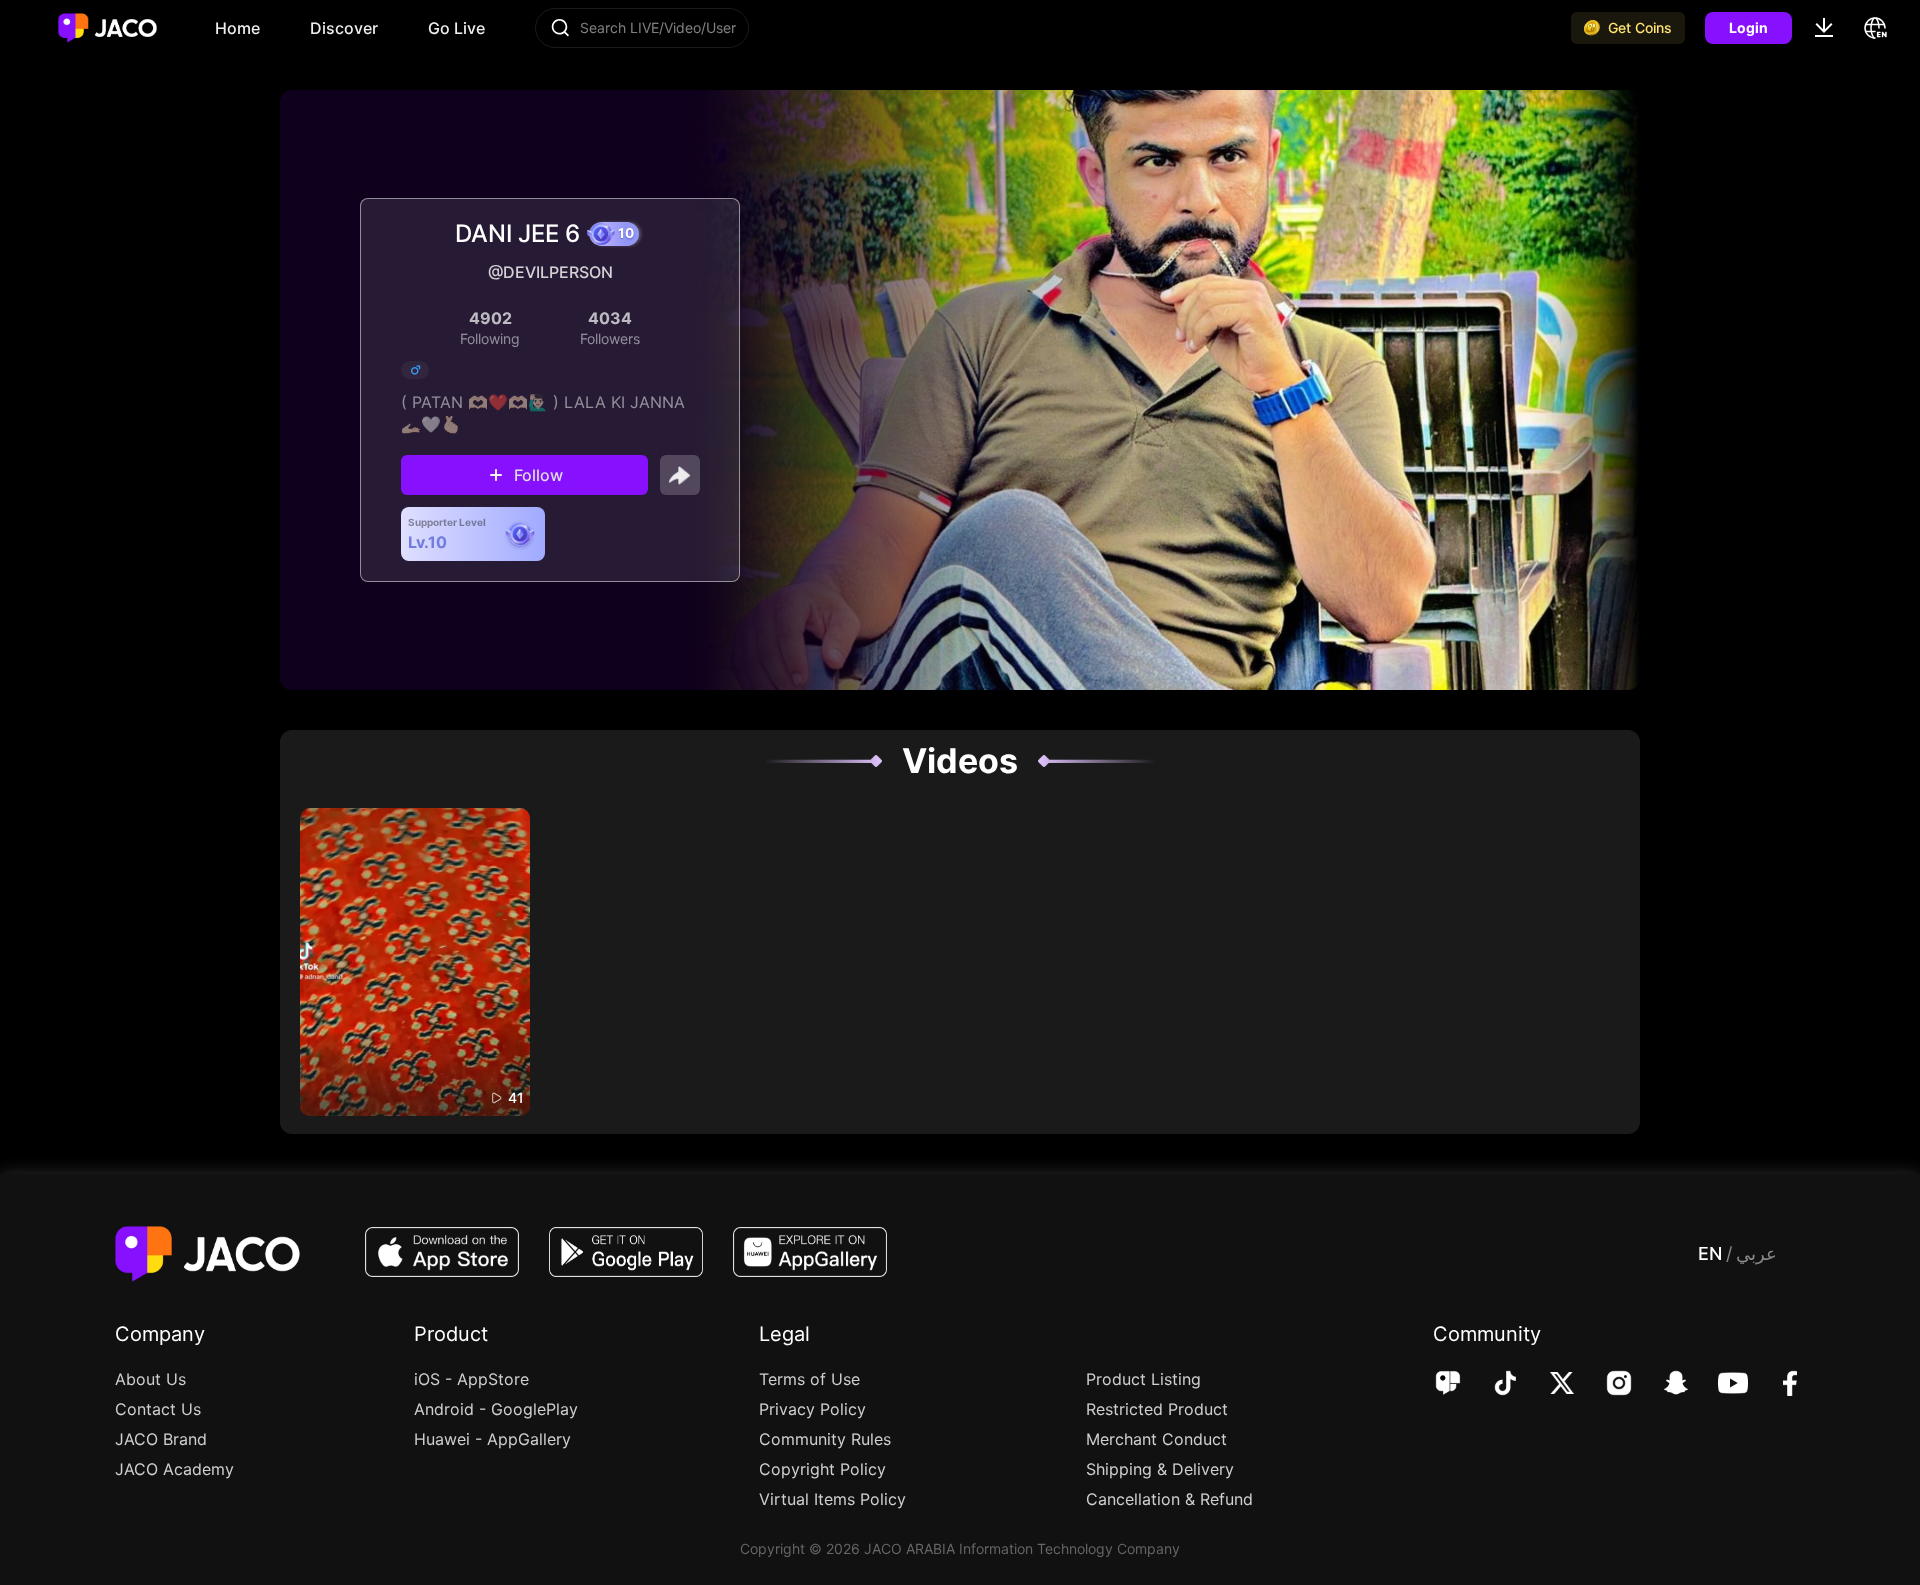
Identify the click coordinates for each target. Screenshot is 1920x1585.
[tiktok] (1491, 1385)
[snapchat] (1662, 1385)
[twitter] (1548, 1385)
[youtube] (1719, 1385)
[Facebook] (1776, 1385)
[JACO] (1448, 1385)
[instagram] (1605, 1385)
